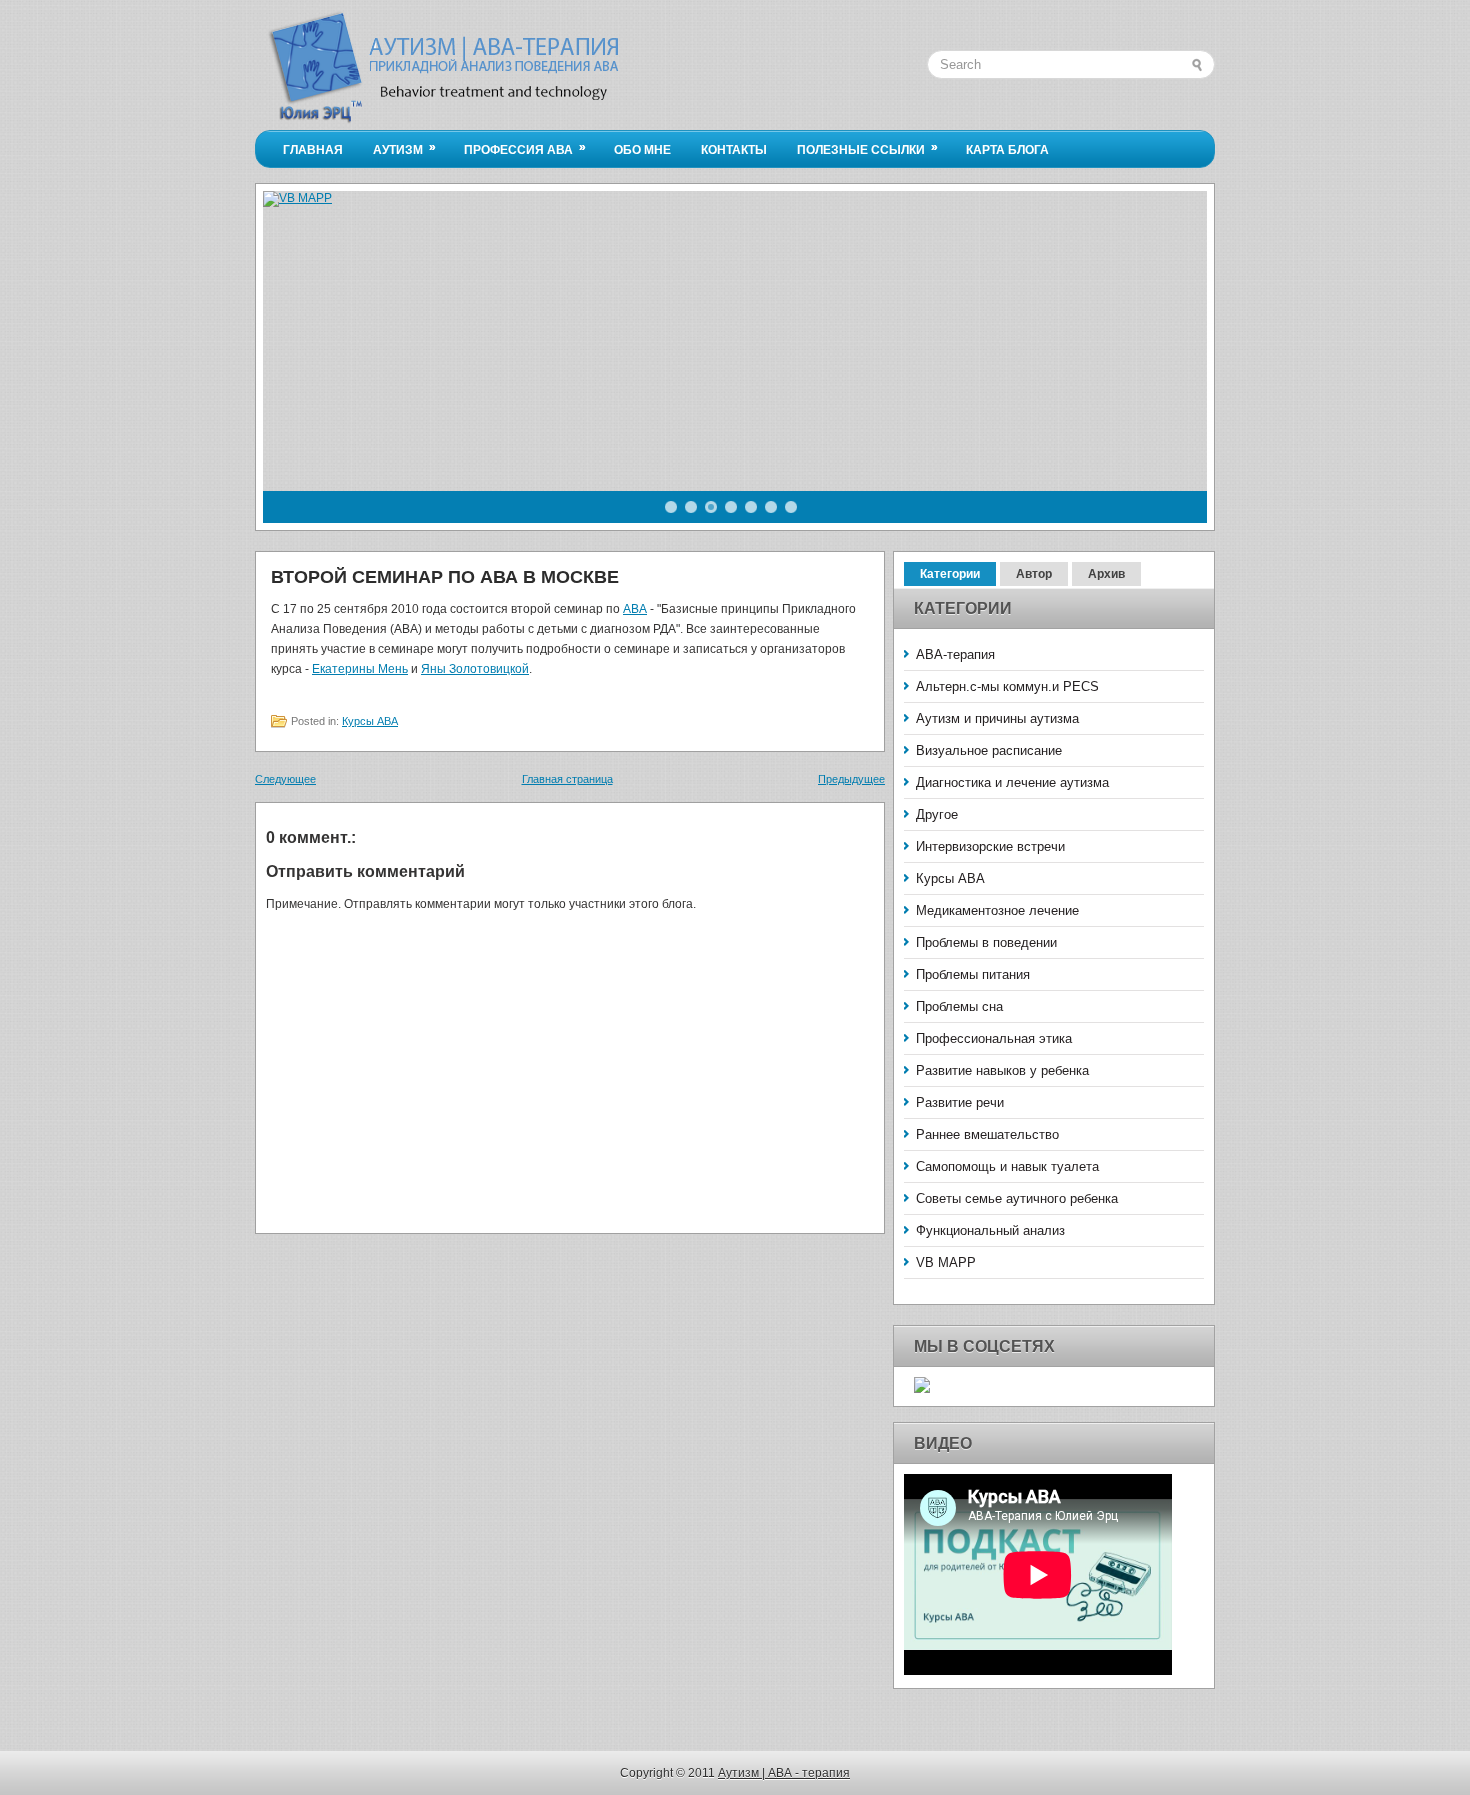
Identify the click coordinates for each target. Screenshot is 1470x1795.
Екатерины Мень (360, 669)
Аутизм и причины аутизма (997, 718)
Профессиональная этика (994, 1038)
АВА (635, 609)
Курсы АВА (370, 721)
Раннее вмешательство (987, 1134)
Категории (950, 574)
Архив (1106, 574)
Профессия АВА (525, 148)
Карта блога (1007, 150)
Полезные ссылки (867, 148)
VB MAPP (946, 1262)
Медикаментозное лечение (997, 910)
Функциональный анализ (990, 1230)
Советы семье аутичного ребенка (1017, 1198)
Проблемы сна (959, 1006)
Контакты (734, 150)
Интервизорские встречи (990, 846)
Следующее (285, 779)
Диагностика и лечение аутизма (1012, 782)
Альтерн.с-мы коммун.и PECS (1007, 686)
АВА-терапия (955, 654)
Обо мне (642, 150)
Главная (313, 150)
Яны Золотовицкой (475, 669)
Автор (1034, 574)
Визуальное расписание (989, 750)
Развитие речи (960, 1102)
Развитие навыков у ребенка (1002, 1070)
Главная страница (567, 779)
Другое (937, 814)
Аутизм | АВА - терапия (784, 1773)
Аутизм (404, 148)
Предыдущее (851, 779)
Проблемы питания (973, 974)
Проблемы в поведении (986, 942)
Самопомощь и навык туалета (1007, 1166)
